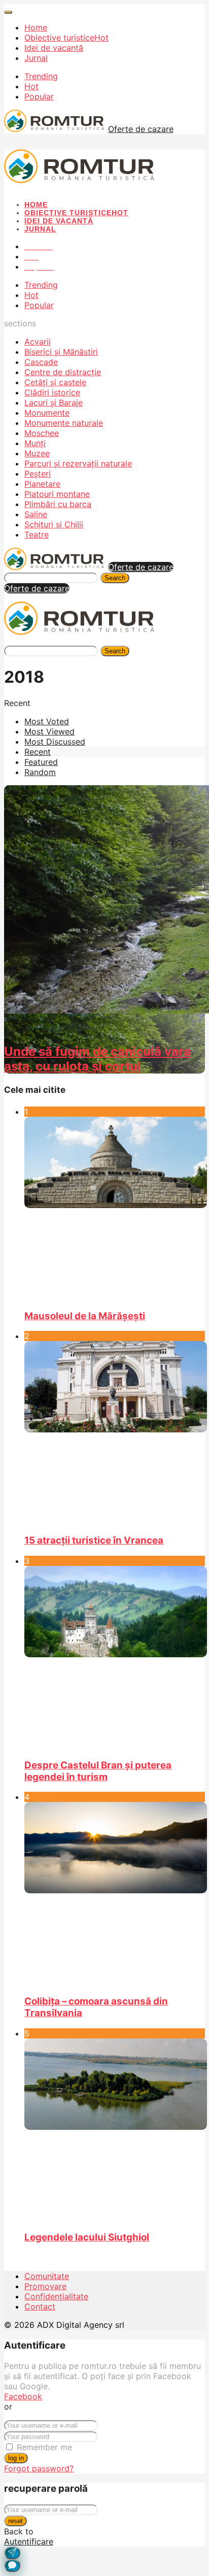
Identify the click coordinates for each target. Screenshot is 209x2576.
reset (15, 2521)
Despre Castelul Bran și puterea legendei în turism (98, 1771)
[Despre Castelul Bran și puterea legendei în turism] (115, 1658)
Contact (40, 2306)
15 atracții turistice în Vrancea (94, 1540)
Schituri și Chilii (54, 524)
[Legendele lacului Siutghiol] (115, 2130)
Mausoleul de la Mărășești (85, 1316)
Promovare (45, 2286)
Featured (41, 762)
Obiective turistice (66, 38)
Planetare (42, 484)
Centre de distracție (63, 372)
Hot (31, 86)
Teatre (37, 534)
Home (36, 27)
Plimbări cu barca (58, 504)
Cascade (41, 362)
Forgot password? (39, 2468)
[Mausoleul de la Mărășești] (115, 1209)
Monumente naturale (64, 423)
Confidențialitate (56, 2296)
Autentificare (29, 2541)
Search (115, 578)
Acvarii (38, 342)
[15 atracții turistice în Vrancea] (115, 1433)
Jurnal (36, 58)
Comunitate (47, 2276)
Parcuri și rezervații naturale (78, 463)
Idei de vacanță (54, 48)
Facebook (23, 2396)
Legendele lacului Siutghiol (87, 2237)
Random (40, 772)
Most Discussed (55, 742)
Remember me (44, 2447)
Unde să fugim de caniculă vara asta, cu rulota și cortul (97, 1059)
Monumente (47, 413)
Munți (35, 443)
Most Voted (47, 721)
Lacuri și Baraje (54, 403)
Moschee (42, 433)
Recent (38, 752)
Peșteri (38, 474)
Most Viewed (49, 731)
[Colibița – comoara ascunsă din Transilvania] (115, 1894)
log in (16, 2458)
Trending (41, 76)
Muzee (37, 453)
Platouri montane (57, 494)
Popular (39, 96)
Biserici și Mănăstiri (61, 352)
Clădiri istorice (52, 392)
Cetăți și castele (55, 382)
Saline (36, 514)
